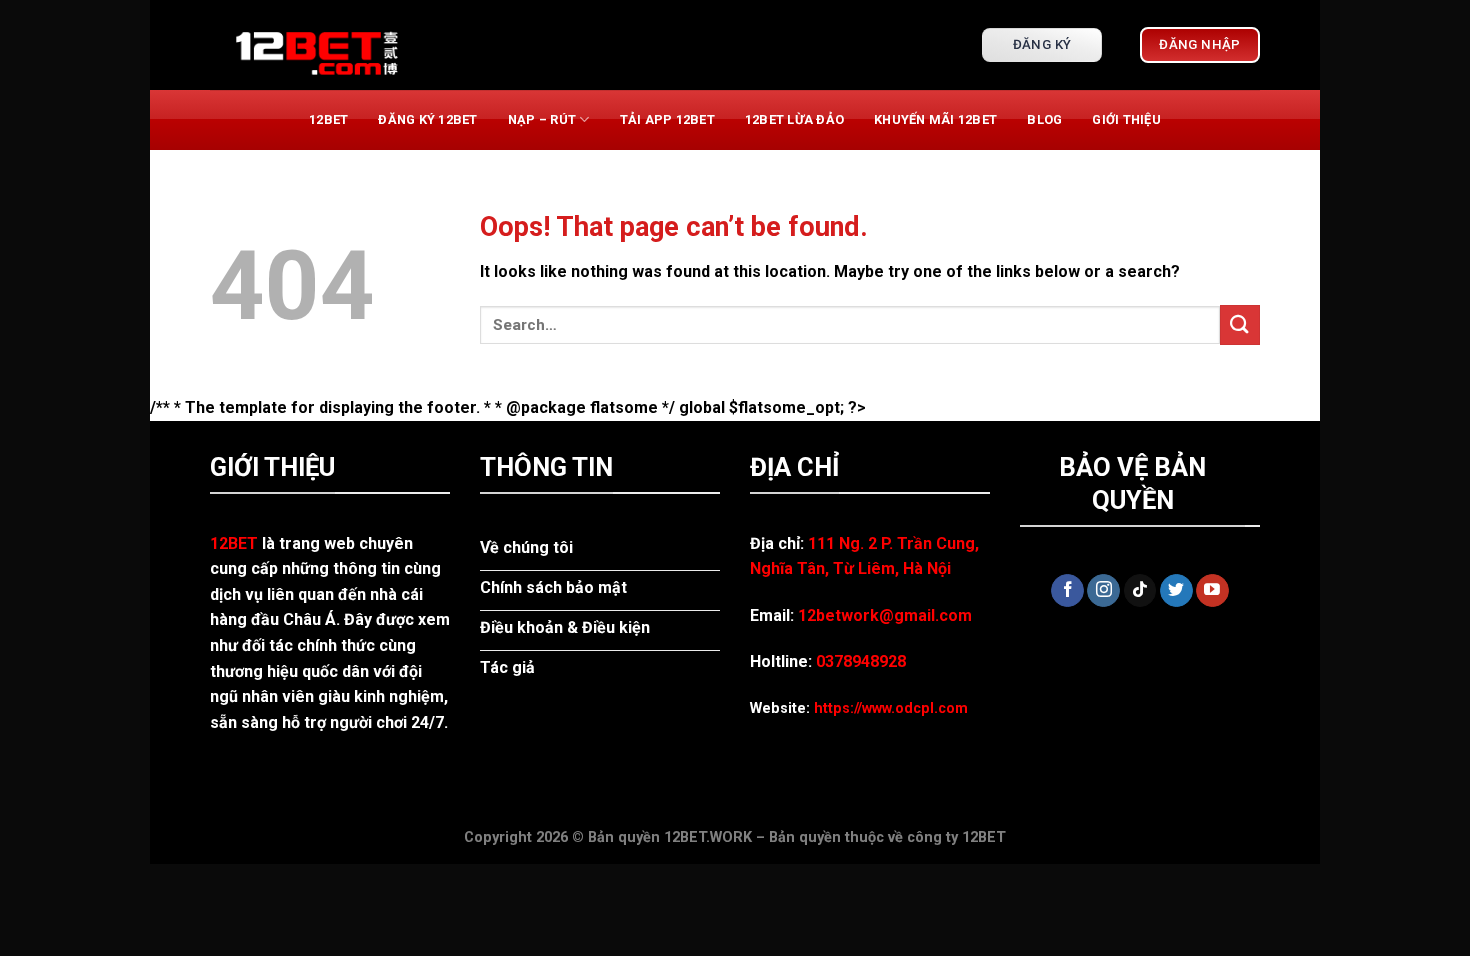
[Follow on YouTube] (1212, 591)
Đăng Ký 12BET (427, 119)
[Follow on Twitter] (1176, 591)
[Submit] (1240, 324)
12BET (328, 119)
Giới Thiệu (1126, 119)
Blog (1044, 119)
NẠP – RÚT (542, 119)
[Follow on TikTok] (1140, 591)
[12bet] (310, 45)
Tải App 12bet (667, 119)
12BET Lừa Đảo (794, 119)
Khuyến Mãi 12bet (935, 119)
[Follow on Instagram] (1103, 591)
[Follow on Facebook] (1067, 591)
